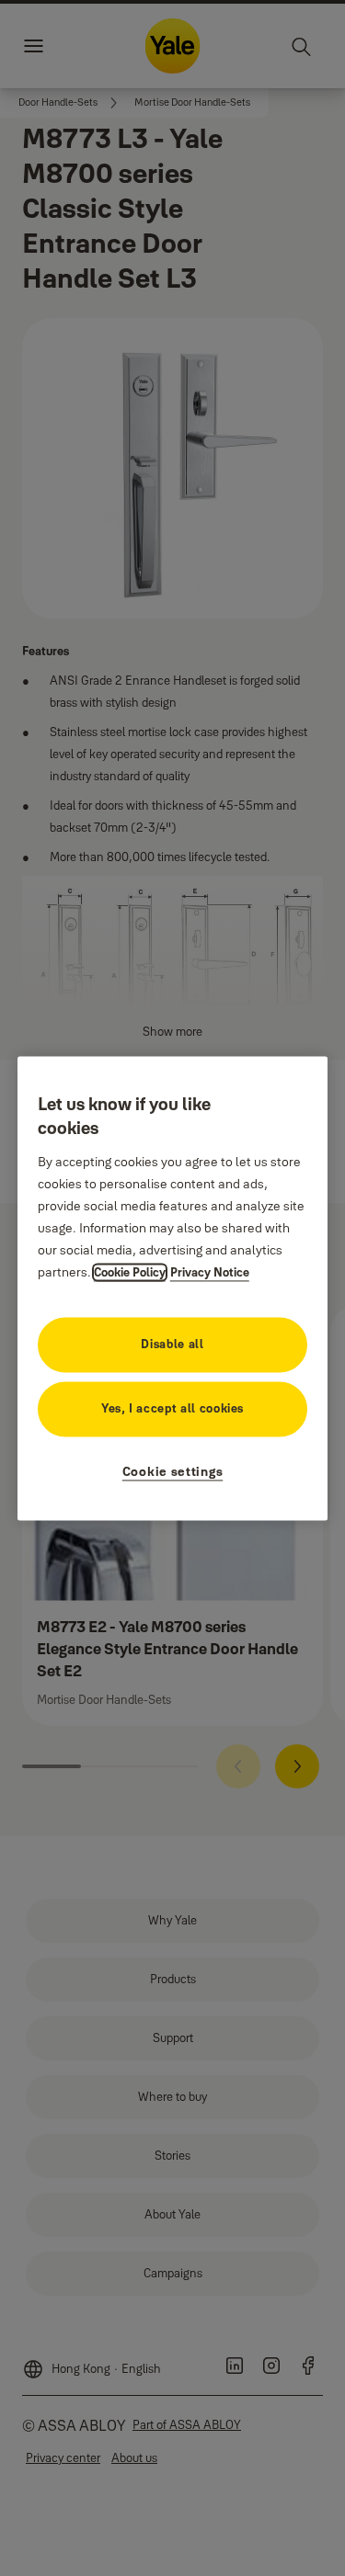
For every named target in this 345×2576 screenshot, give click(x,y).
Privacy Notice (210, 1272)
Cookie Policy (130, 1272)
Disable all (172, 1344)
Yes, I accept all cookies (172, 1408)
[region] (173, 1288)
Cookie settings (173, 1471)
